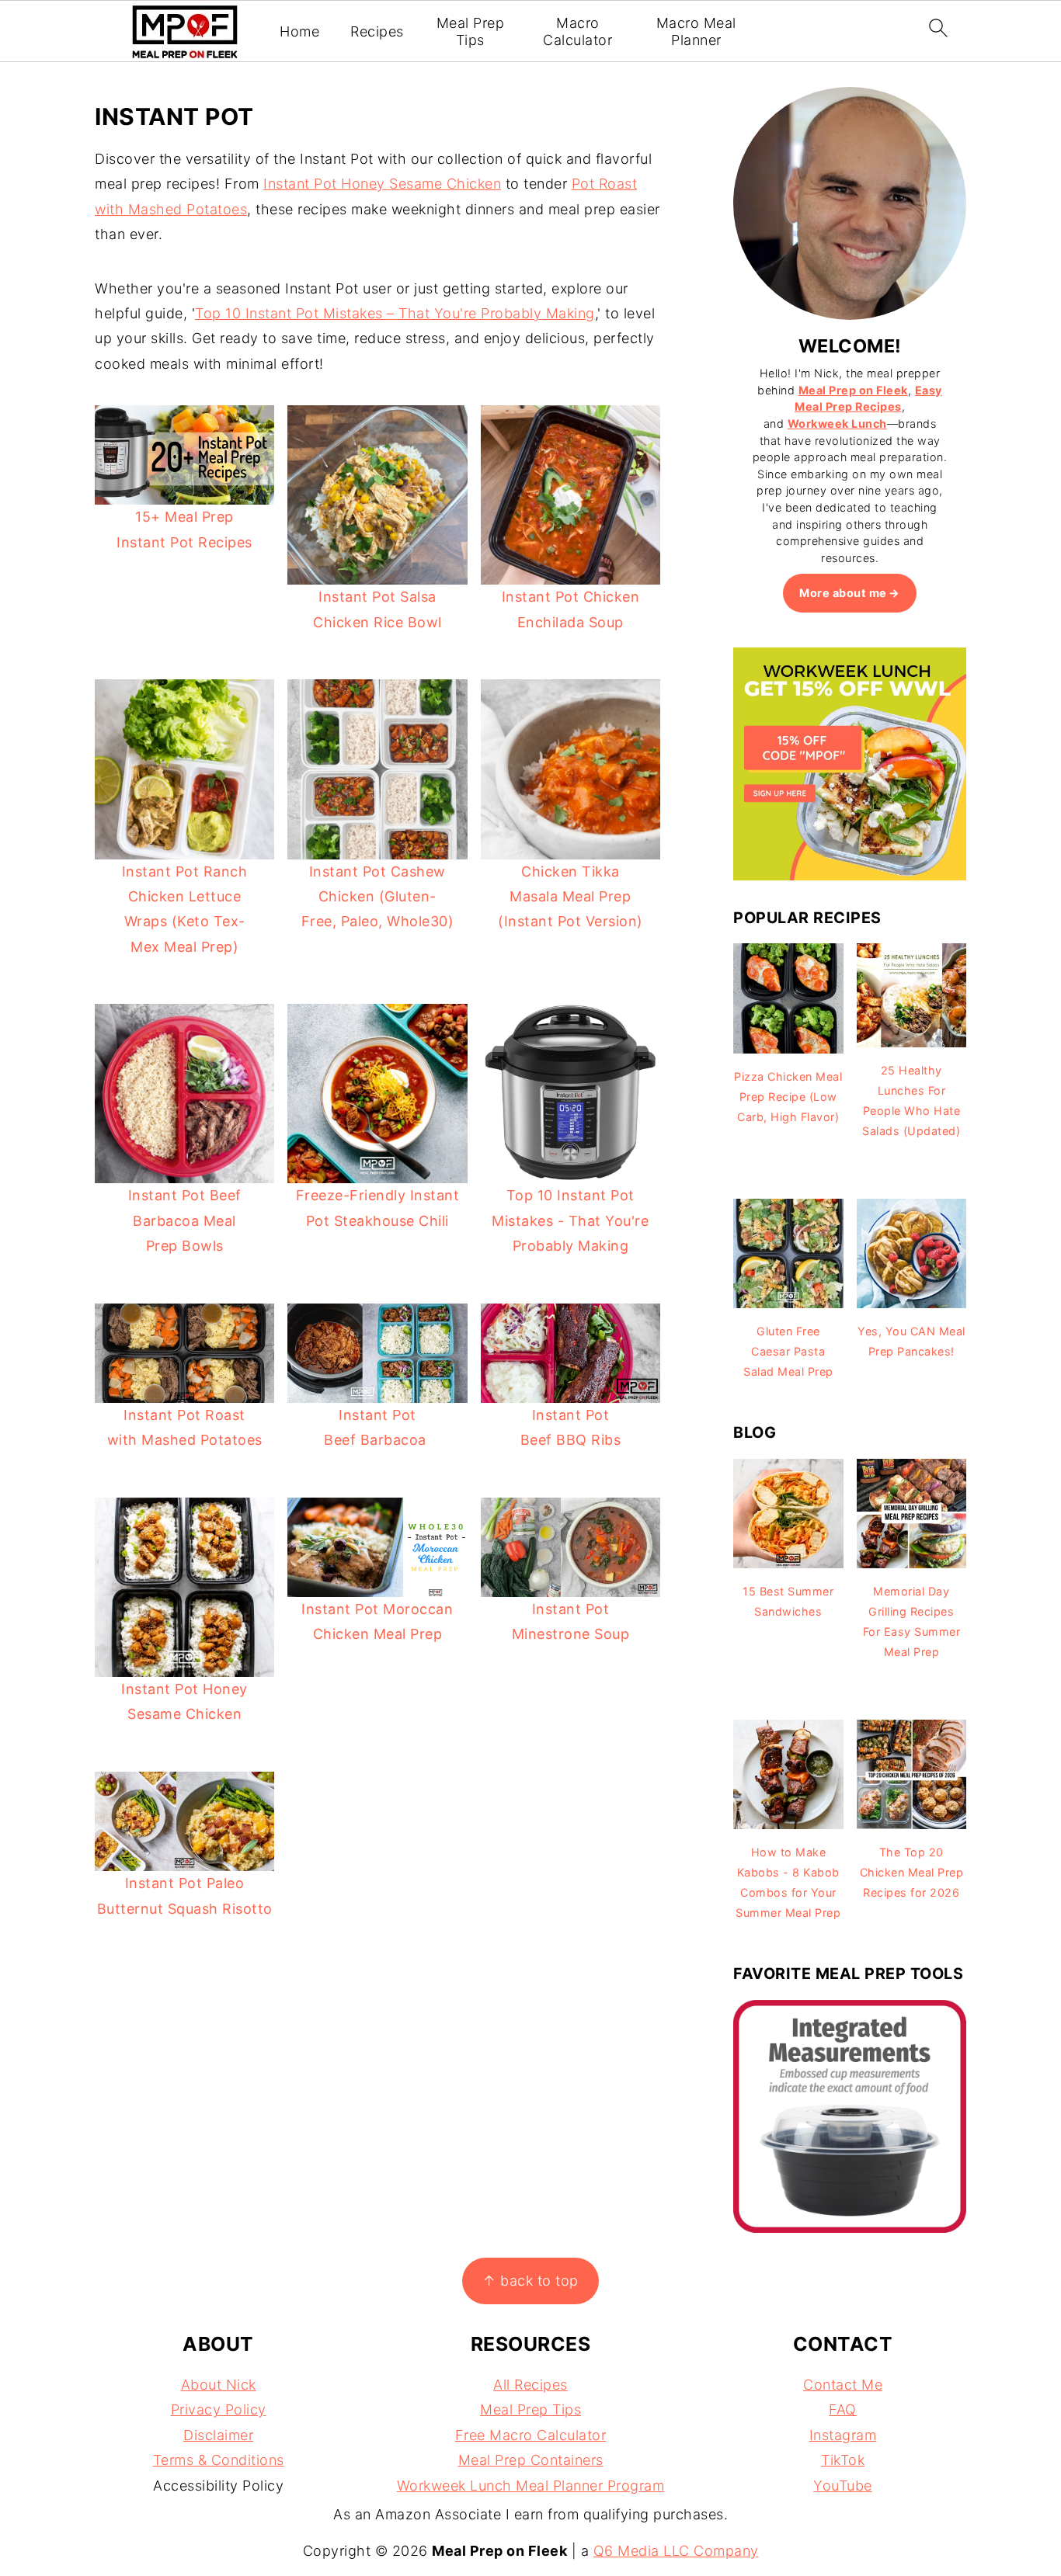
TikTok (843, 2460)
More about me (843, 593)
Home (299, 31)
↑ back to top (530, 2281)
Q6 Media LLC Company (676, 2551)
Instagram (843, 2435)
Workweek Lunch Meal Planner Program (531, 2486)
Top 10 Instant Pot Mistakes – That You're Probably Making (395, 313)
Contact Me (843, 2385)
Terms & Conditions (219, 2460)
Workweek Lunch (837, 424)
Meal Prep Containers (531, 2460)
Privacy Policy (219, 2409)
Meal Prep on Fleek (853, 390)
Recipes (377, 31)
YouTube (843, 2486)
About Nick (219, 2385)
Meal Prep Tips (471, 31)
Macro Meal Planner (696, 31)
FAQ (843, 2409)
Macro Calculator (577, 31)
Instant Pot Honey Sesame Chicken (382, 184)
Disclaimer (218, 2435)
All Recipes (530, 2385)
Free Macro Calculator (531, 2435)
